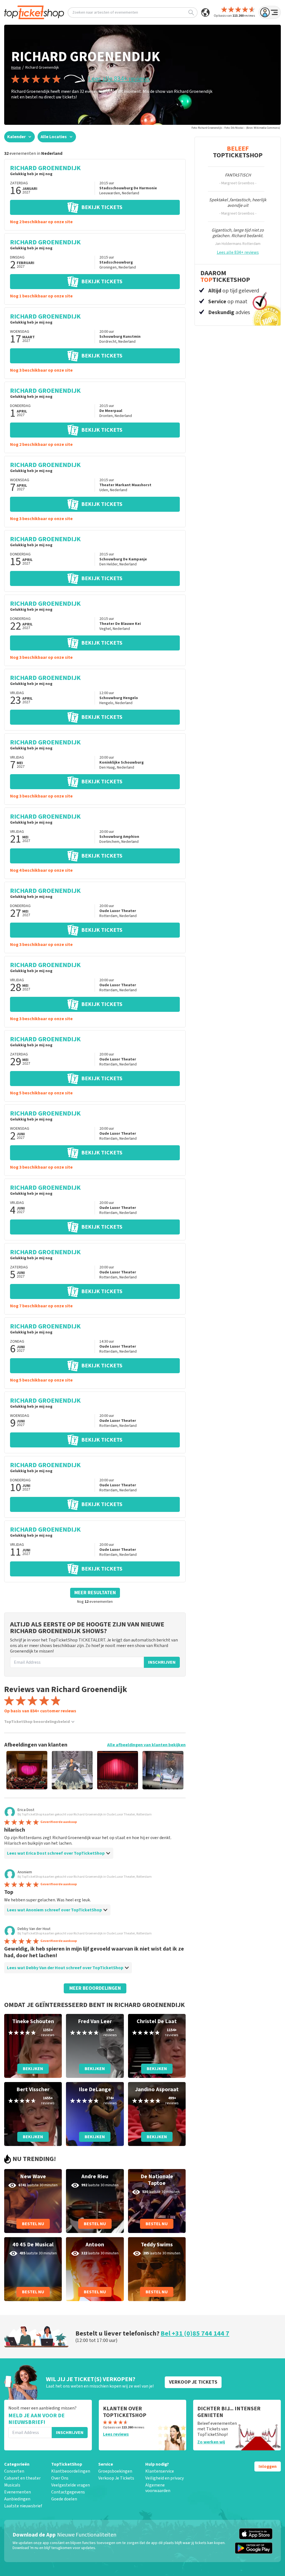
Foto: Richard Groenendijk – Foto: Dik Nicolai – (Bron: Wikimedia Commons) (236, 128)
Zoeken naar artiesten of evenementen (105, 13)
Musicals (12, 2485)
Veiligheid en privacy (164, 2478)
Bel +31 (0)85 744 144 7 (195, 2333)
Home (16, 68)
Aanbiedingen (17, 2499)
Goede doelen (64, 2499)
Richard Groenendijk (42, 68)
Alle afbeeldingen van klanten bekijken (146, 1745)
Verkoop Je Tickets (116, 2478)
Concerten (14, 2471)
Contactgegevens (68, 2492)
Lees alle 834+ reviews (119, 79)
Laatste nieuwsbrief (23, 2506)
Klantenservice (160, 2471)
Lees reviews (116, 2434)
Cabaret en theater (22, 2478)
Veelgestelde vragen (71, 2485)
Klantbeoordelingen (71, 2471)
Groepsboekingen (115, 2471)
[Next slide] (172, 1770)
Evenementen (18, 2492)
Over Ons (60, 2478)
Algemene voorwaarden (158, 2488)
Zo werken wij (211, 2442)
